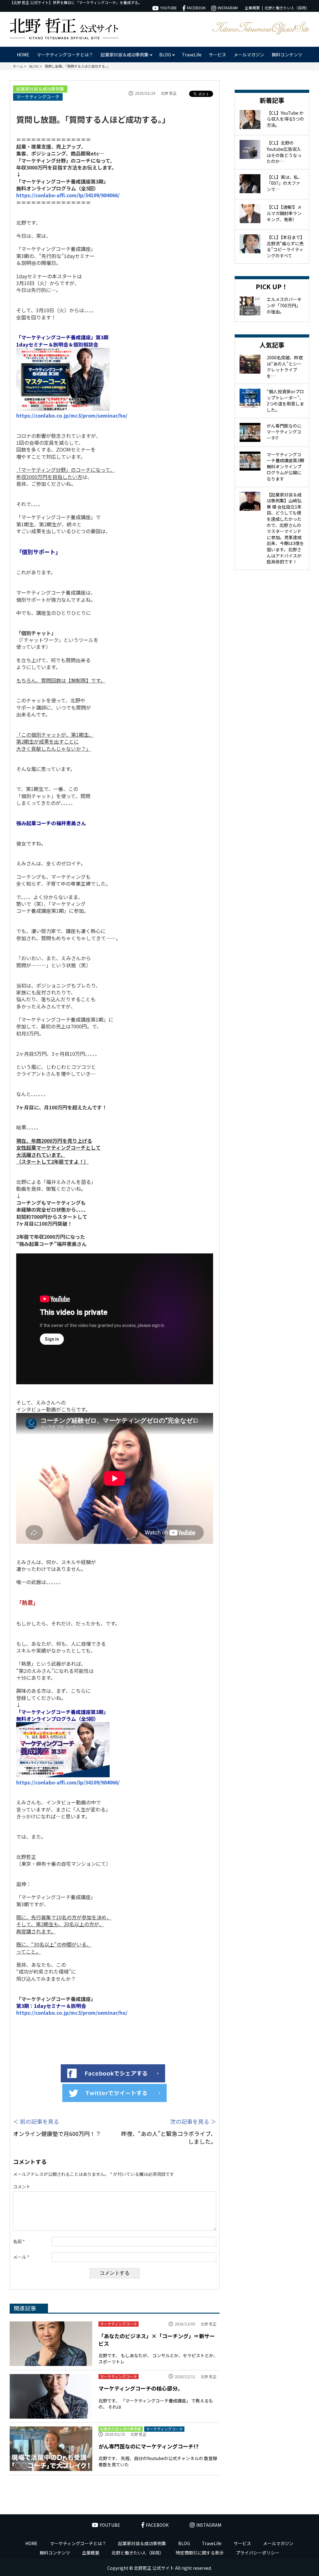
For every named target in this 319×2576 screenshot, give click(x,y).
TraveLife (192, 55)
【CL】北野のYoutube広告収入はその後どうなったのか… (284, 152)
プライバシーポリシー (258, 2553)
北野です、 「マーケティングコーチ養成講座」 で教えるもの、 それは (156, 2404)
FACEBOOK (196, 8)
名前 (19, 2241)
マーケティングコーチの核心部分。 (141, 2388)
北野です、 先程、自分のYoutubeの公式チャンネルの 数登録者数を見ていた (158, 2461)
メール (21, 2257)
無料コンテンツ (287, 55)
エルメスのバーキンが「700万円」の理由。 (284, 305)
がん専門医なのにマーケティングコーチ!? (148, 2446)
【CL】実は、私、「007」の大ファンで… (285, 183)
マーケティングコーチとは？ (65, 55)
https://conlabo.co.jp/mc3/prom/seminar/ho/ (72, 415)
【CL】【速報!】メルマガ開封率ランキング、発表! (284, 213)
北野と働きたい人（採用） (287, 8)
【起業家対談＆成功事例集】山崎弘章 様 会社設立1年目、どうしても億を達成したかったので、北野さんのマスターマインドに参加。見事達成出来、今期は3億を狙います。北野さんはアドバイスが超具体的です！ (285, 528)
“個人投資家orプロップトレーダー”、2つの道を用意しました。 (285, 401)
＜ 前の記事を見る (36, 2121)
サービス (217, 55)
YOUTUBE (169, 8)
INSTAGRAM (228, 8)
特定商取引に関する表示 (200, 2553)
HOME (23, 55)
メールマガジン (249, 55)
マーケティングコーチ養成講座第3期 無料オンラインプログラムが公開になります (285, 467)
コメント (22, 2187)
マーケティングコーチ (38, 97)
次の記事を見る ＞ (193, 2121)
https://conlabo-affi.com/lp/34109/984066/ (68, 195)
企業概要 (252, 8)
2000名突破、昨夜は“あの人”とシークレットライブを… (285, 367)
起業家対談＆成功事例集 (40, 89)
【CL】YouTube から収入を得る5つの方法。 (285, 119)
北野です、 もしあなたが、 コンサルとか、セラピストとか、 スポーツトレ (158, 2358)
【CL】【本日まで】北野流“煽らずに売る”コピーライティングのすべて (285, 246)
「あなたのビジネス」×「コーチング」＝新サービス (157, 2340)
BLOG (184, 2543)
